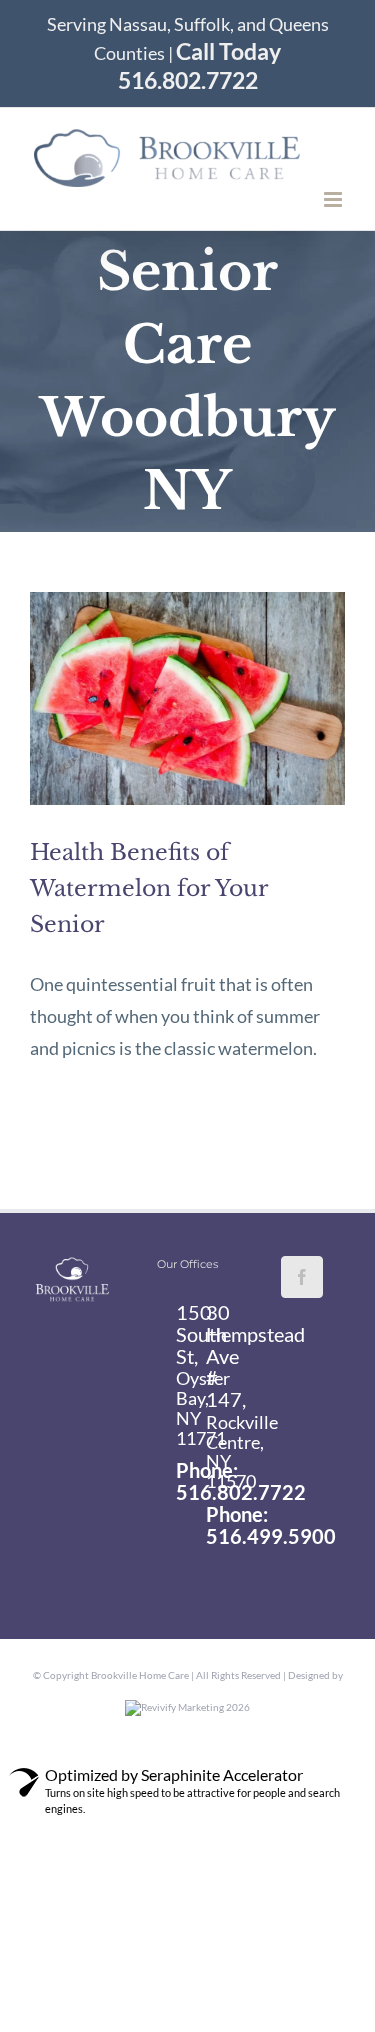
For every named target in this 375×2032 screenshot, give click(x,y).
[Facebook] (302, 1277)
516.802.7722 (241, 1492)
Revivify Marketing (182, 1707)
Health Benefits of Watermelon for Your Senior (149, 888)
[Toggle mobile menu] (334, 199)
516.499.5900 (271, 1536)
